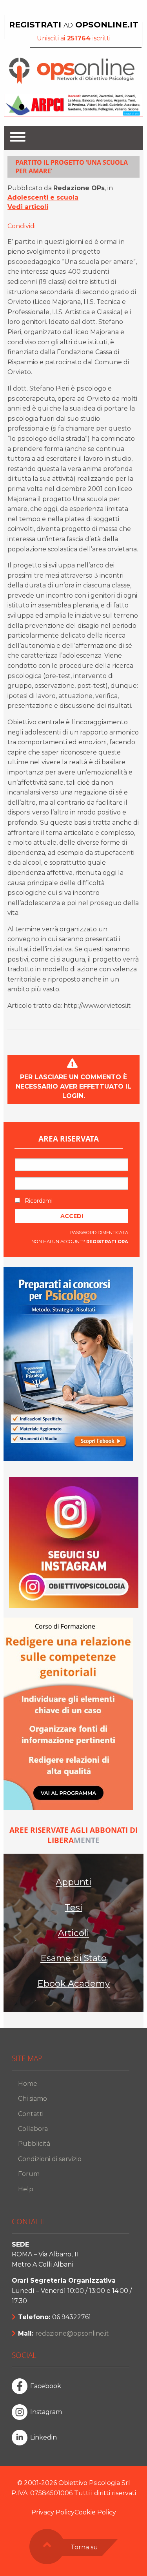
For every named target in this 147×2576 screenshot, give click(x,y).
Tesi (73, 1907)
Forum (29, 2174)
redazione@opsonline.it (72, 2333)
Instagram (46, 2412)
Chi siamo (33, 2099)
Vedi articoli (28, 207)
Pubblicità (34, 2144)
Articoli (73, 1933)
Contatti (31, 2114)
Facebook (46, 2386)
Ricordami (38, 1201)
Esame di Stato (73, 1958)
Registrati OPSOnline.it (74, 25)
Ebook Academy (73, 1983)
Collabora (33, 2129)
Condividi (22, 226)
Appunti (73, 1882)
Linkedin (44, 2437)
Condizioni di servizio (50, 2159)
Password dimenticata (99, 1233)
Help (26, 2189)
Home (28, 2084)
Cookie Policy (95, 2512)
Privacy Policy (53, 2512)
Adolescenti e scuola (43, 197)
